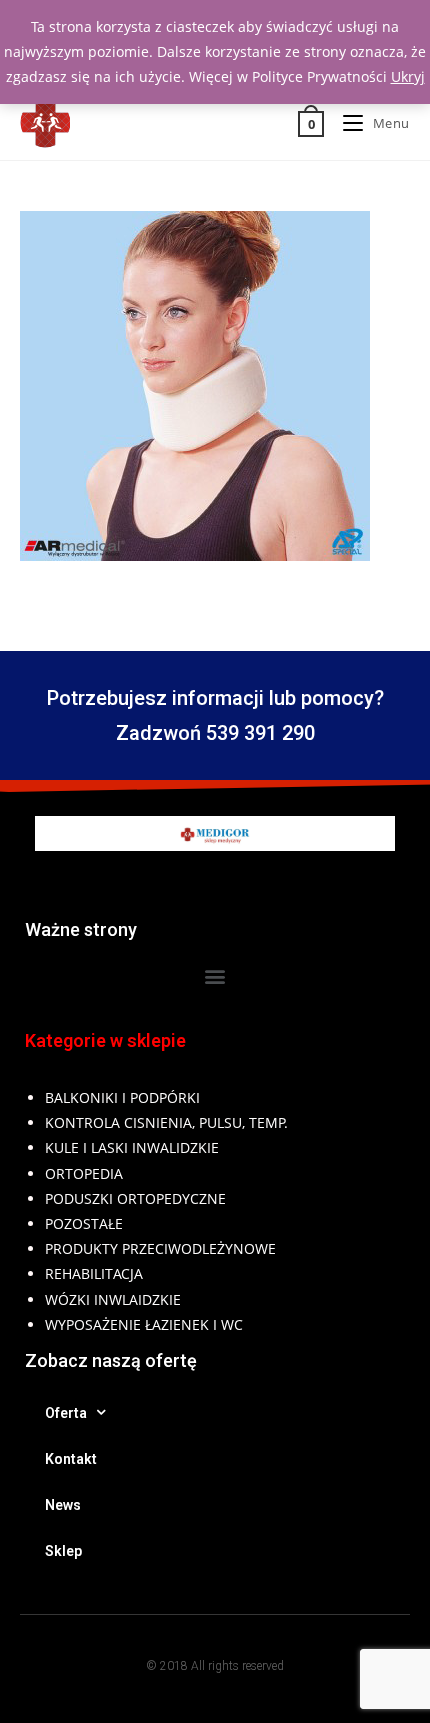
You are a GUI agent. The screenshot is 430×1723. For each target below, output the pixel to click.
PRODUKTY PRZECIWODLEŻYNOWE (160, 1248)
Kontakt (71, 1459)
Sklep (63, 1551)
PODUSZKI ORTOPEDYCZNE (135, 1198)
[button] (215, 975)
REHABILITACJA (94, 1273)
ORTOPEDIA (84, 1173)
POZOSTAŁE (84, 1223)
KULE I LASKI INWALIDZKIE (132, 1147)
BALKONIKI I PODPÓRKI (122, 1097)
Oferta (66, 1413)
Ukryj (408, 76)
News (63, 1505)
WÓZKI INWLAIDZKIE (113, 1299)
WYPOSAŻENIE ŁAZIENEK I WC (144, 1324)
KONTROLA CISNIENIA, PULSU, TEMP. (166, 1122)
